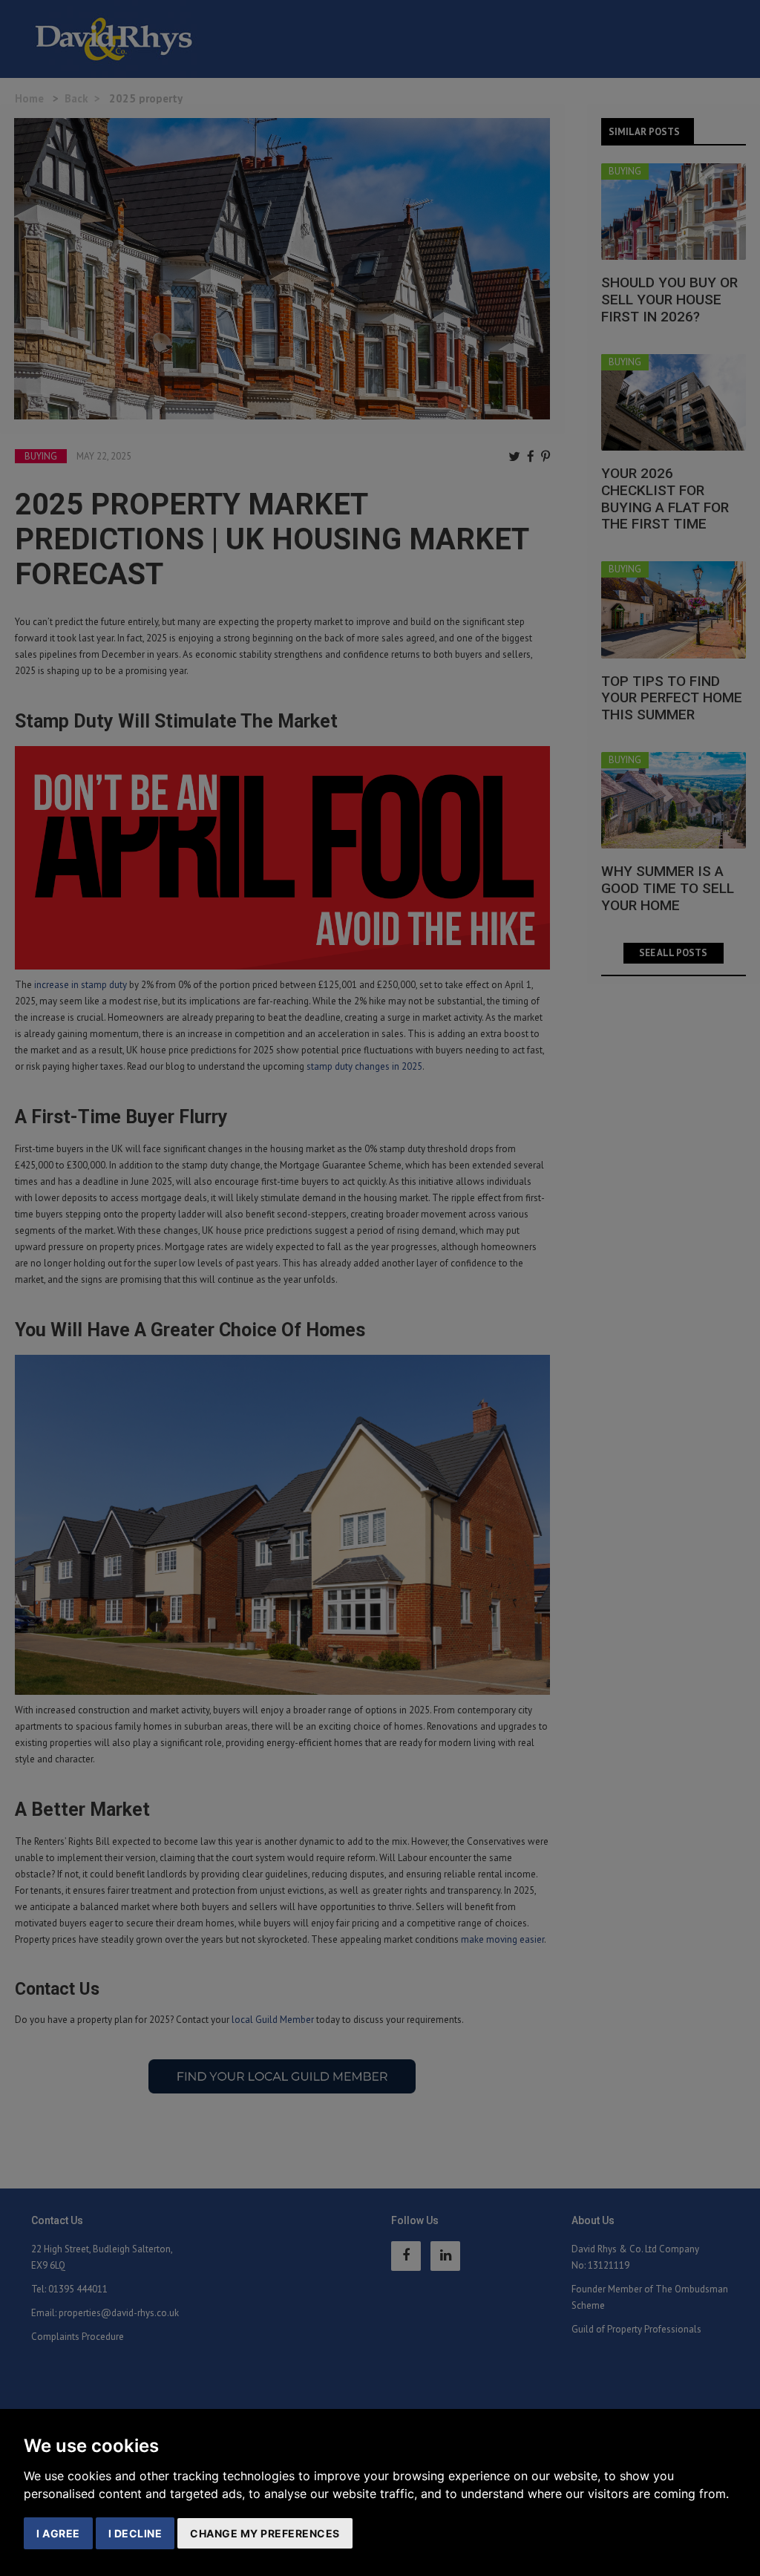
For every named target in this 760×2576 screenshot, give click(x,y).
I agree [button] (58, 2533)
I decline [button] (135, 2533)
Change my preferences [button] (265, 2533)
